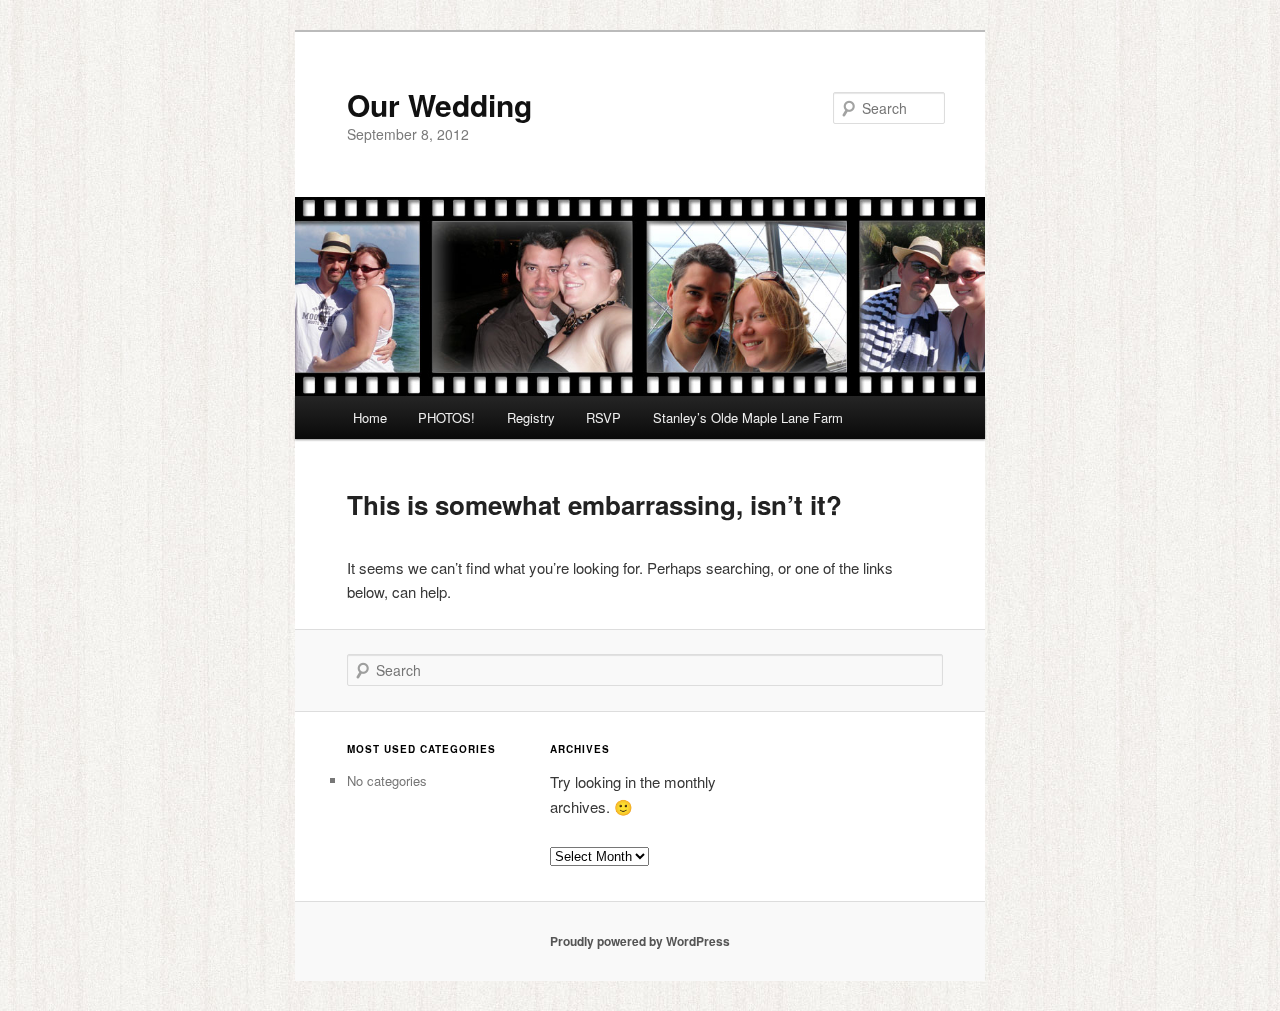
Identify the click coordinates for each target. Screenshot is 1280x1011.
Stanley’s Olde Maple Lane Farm (748, 417)
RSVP (603, 417)
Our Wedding (439, 104)
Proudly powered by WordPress (640, 941)
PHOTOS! (446, 417)
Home (370, 417)
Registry (531, 417)
